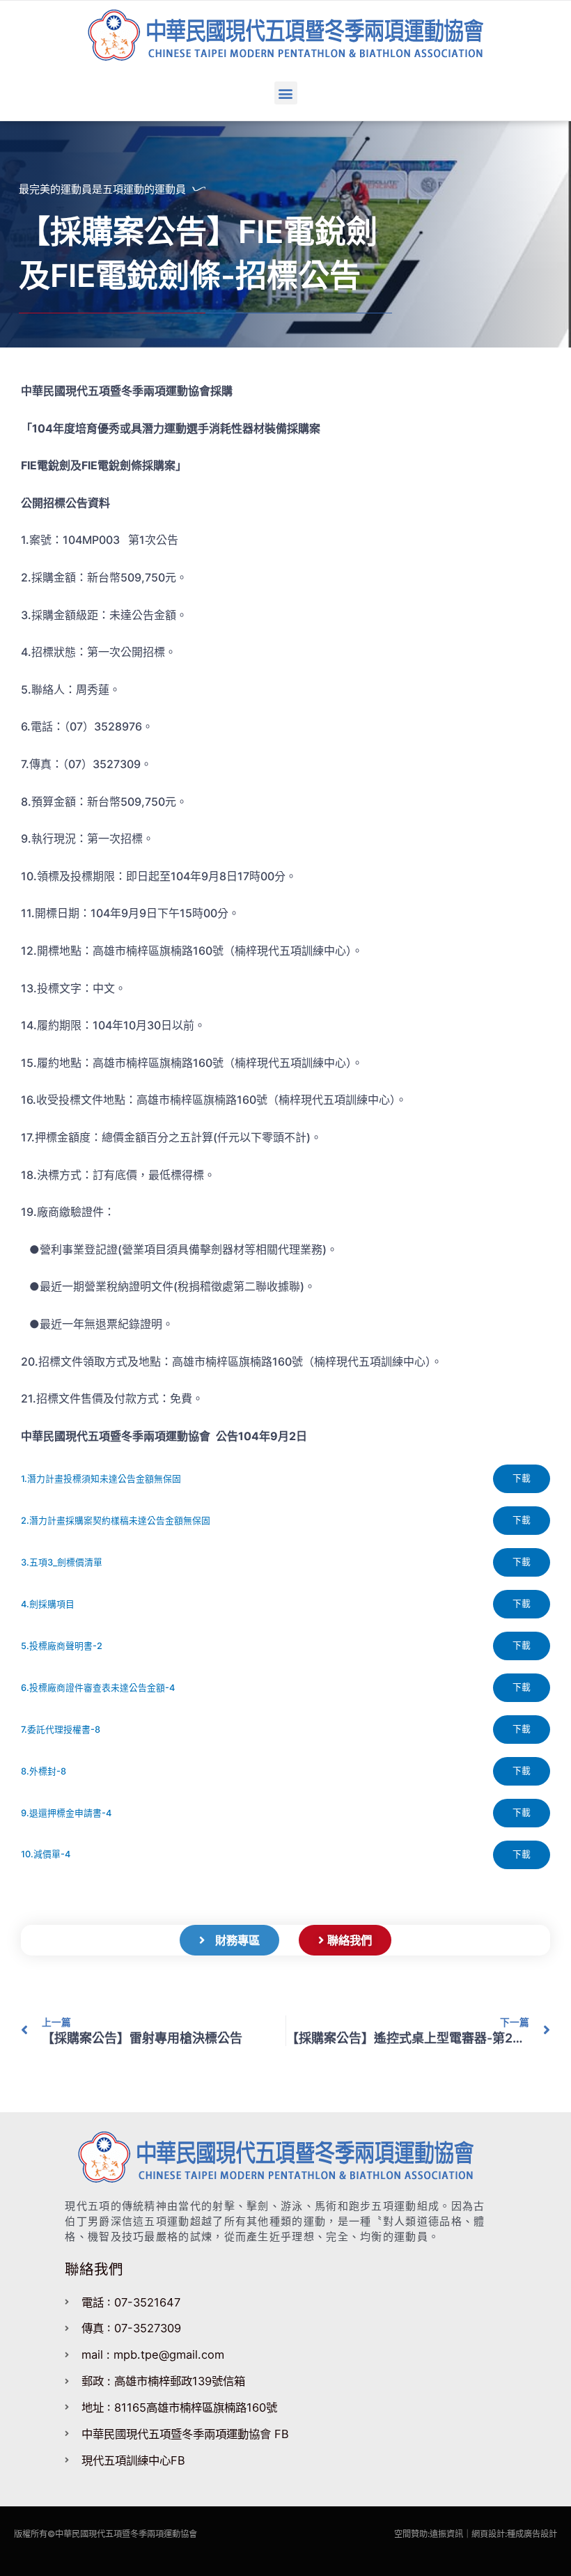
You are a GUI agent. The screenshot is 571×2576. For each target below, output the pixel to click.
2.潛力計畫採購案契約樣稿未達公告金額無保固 (116, 1521)
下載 (522, 1478)
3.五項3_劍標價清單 (62, 1562)
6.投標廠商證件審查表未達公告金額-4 (98, 1688)
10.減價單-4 (46, 1854)
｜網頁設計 (484, 2534)
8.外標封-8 (44, 1771)
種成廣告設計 (532, 2534)
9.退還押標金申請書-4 (66, 1813)
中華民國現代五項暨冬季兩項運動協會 (126, 2534)
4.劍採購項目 (48, 1604)
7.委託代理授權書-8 (61, 1730)
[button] (286, 93)
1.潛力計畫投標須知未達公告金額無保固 (101, 1479)
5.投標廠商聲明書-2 (62, 1646)
